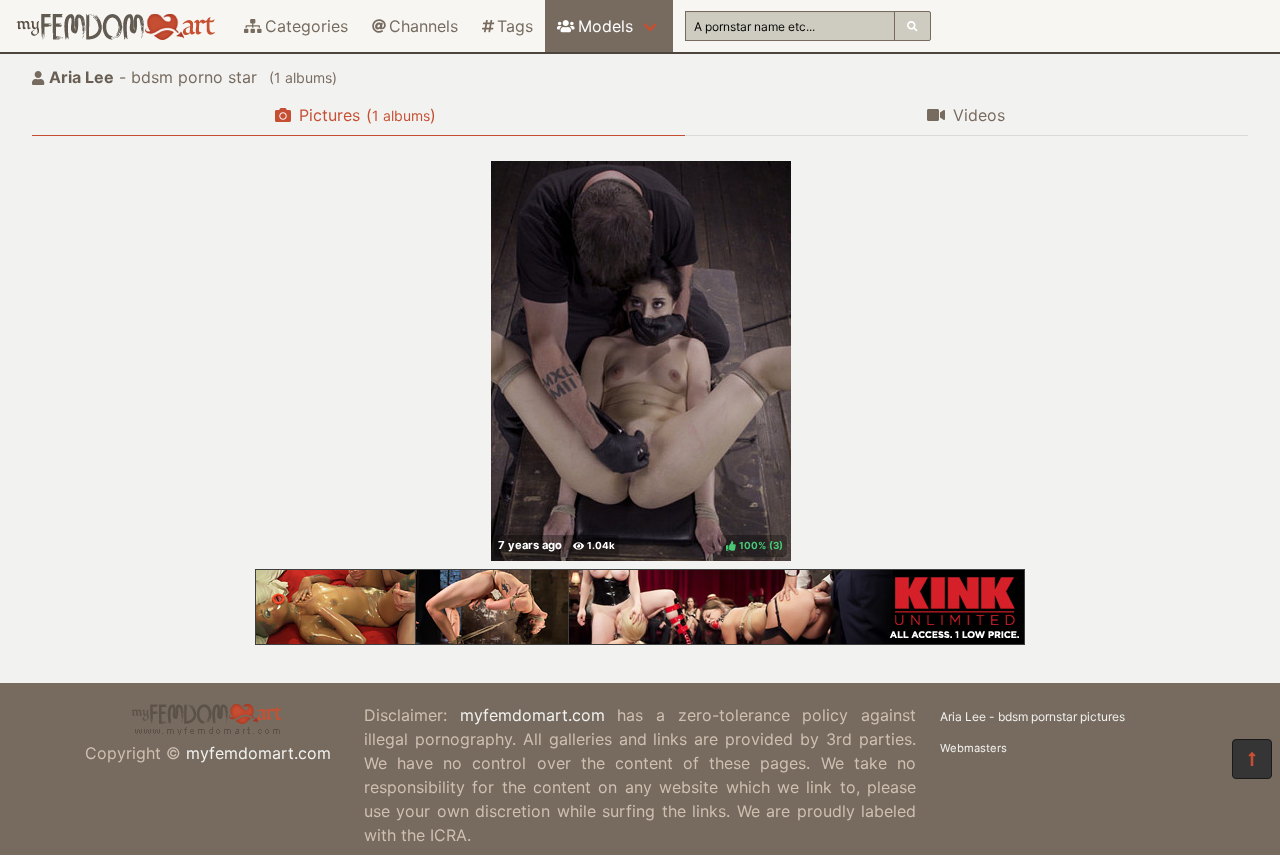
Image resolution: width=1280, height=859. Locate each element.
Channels (423, 26)
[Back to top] (1252, 759)
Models (605, 26)
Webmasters (973, 748)
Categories (306, 26)
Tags (515, 26)
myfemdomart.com (258, 753)
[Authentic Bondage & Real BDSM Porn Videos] (640, 639)
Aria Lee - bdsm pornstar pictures (1032, 716)
